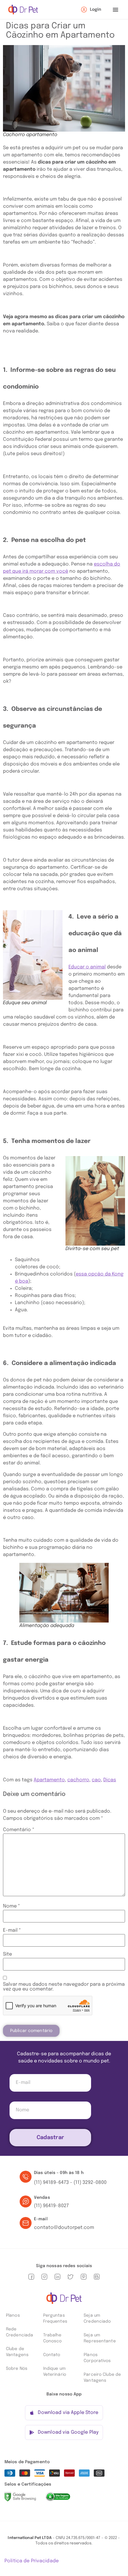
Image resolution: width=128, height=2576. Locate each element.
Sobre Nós (17, 2369)
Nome (11, 1906)
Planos (13, 2315)
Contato (52, 2355)
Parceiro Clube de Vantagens (102, 2378)
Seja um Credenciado (97, 2318)
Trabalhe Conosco (53, 2338)
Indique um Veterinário (55, 2372)
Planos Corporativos (97, 2358)
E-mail (12, 1931)
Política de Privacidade (32, 2561)
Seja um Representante (100, 2338)
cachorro (78, 1780)
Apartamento (49, 1780)
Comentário (19, 1830)
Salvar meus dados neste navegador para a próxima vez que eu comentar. (64, 1987)
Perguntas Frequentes (55, 2318)
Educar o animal (87, 967)
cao (96, 1780)
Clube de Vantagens (17, 2352)
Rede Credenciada (19, 2332)
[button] (115, 10)
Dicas (110, 1780)
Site (7, 1954)
